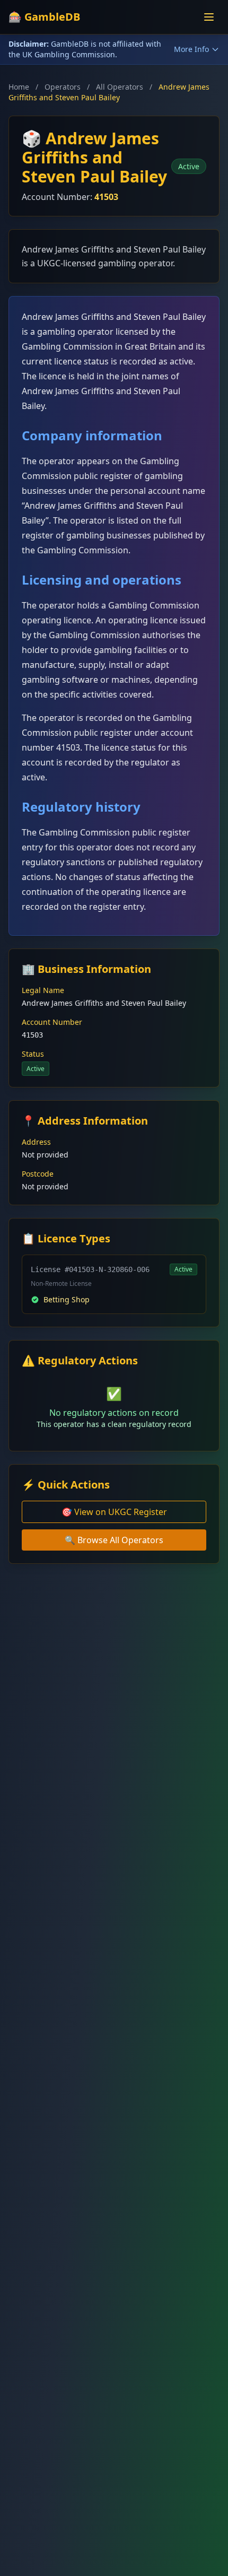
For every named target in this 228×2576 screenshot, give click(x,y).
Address (36, 1142)
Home (19, 87)
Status (33, 1054)
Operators (63, 87)
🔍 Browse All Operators (114, 1540)
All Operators (120, 87)
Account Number (52, 1022)
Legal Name (43, 990)
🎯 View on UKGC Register (114, 1512)
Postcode (38, 1174)
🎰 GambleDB (44, 17)
